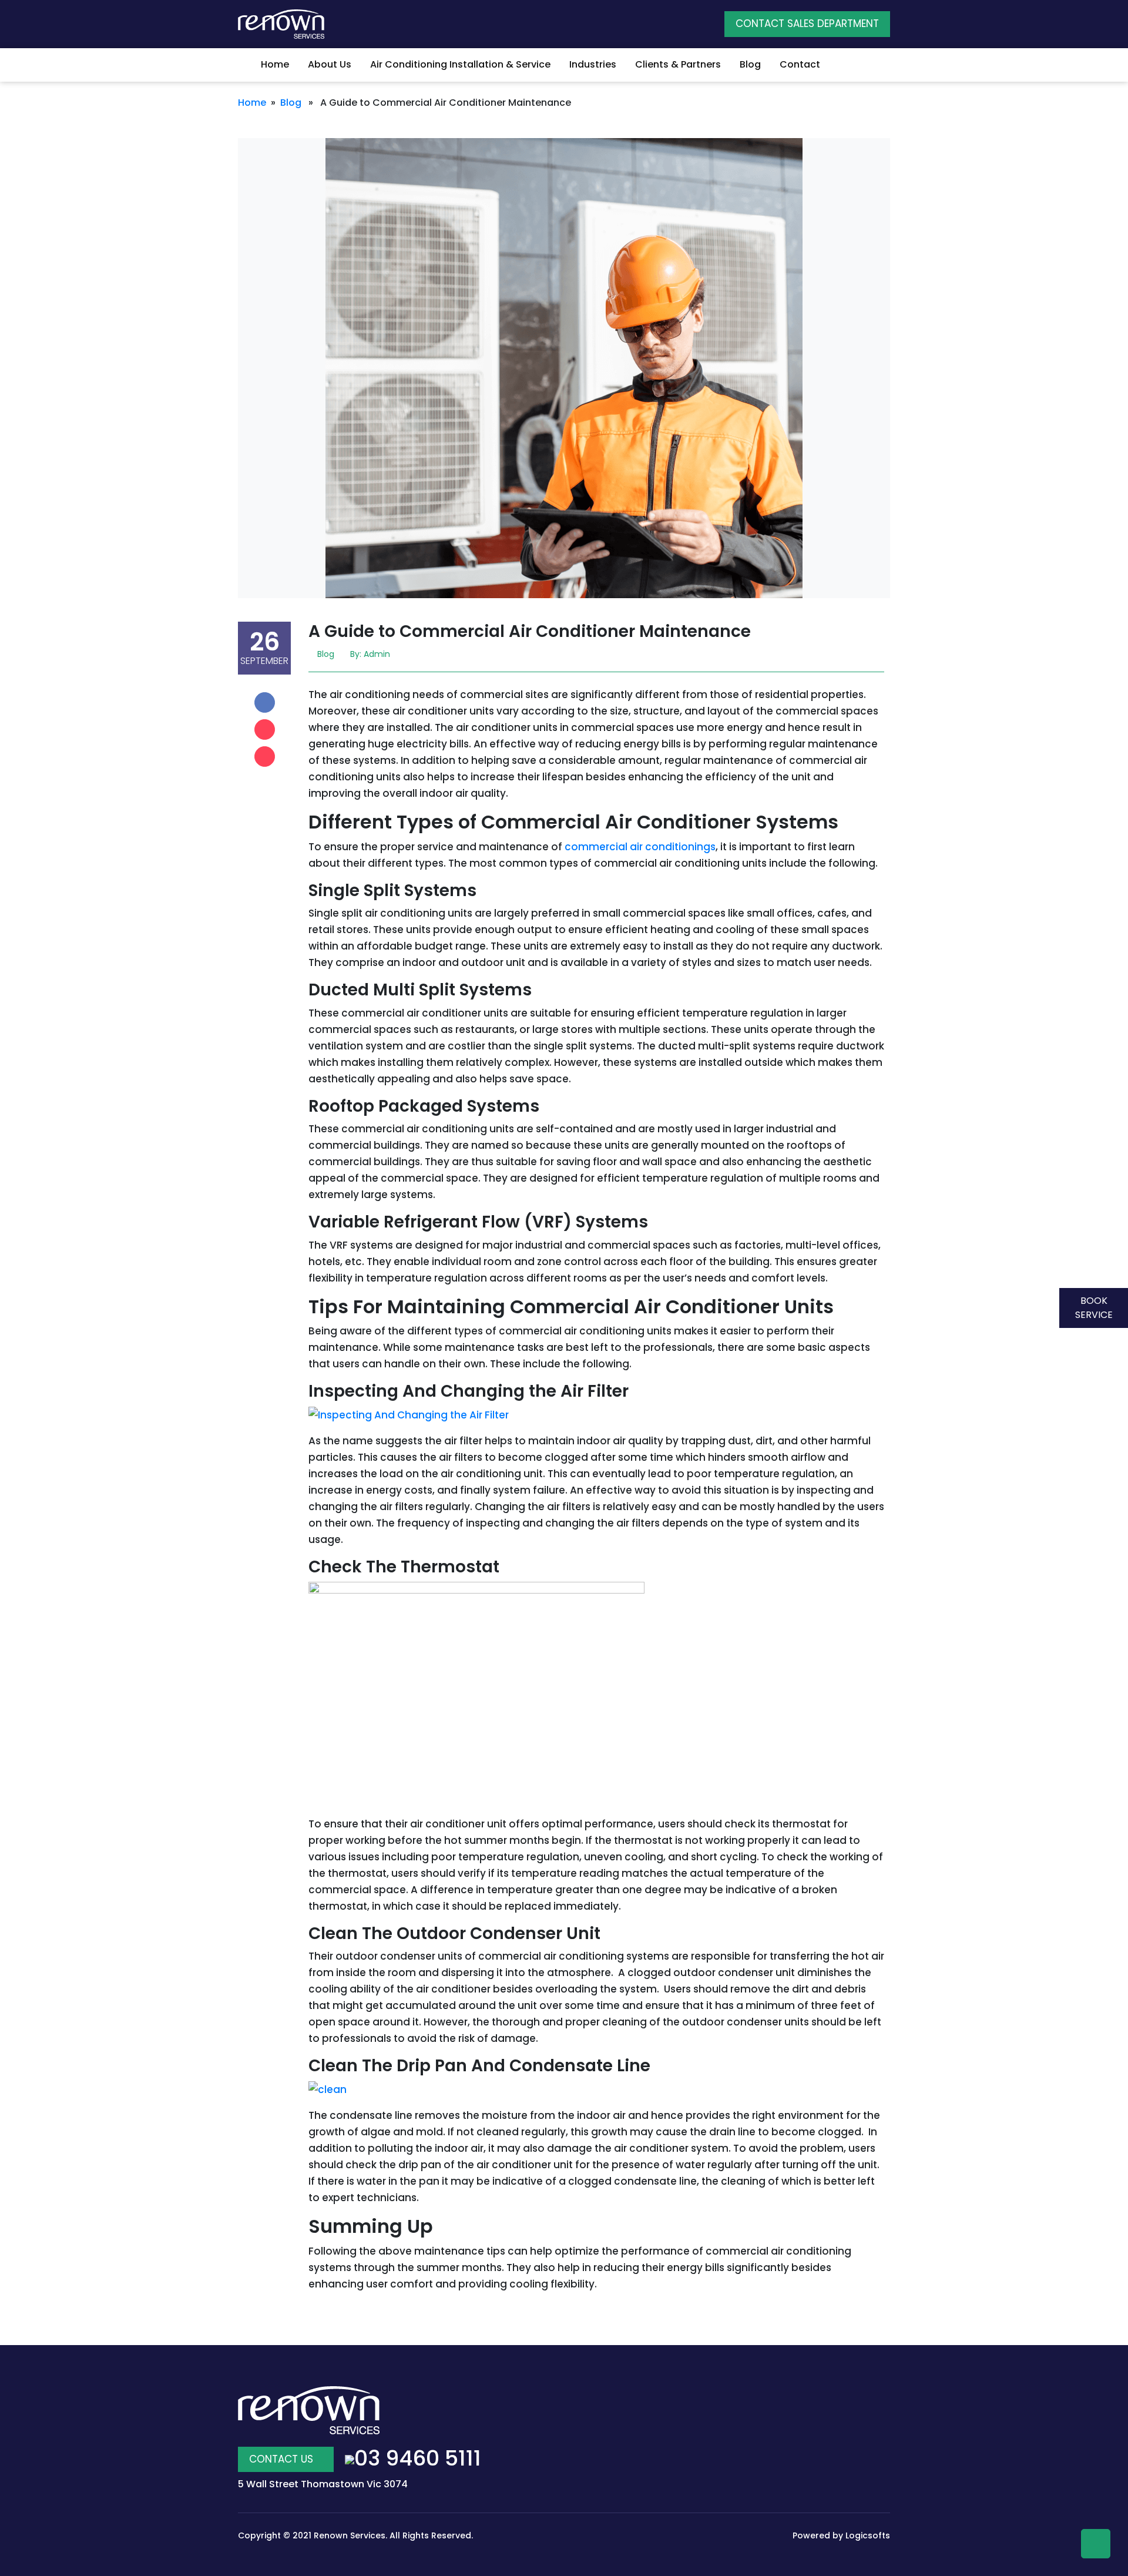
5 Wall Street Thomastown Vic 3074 (323, 2484)
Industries (593, 64)
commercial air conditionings (640, 847)
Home (274, 64)
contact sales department (807, 24)
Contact (800, 64)
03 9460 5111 (418, 2458)
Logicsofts (868, 2535)
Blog (750, 64)
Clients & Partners (678, 64)
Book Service (1094, 1308)
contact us (283, 2459)
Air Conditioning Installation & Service (460, 64)
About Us (330, 64)
